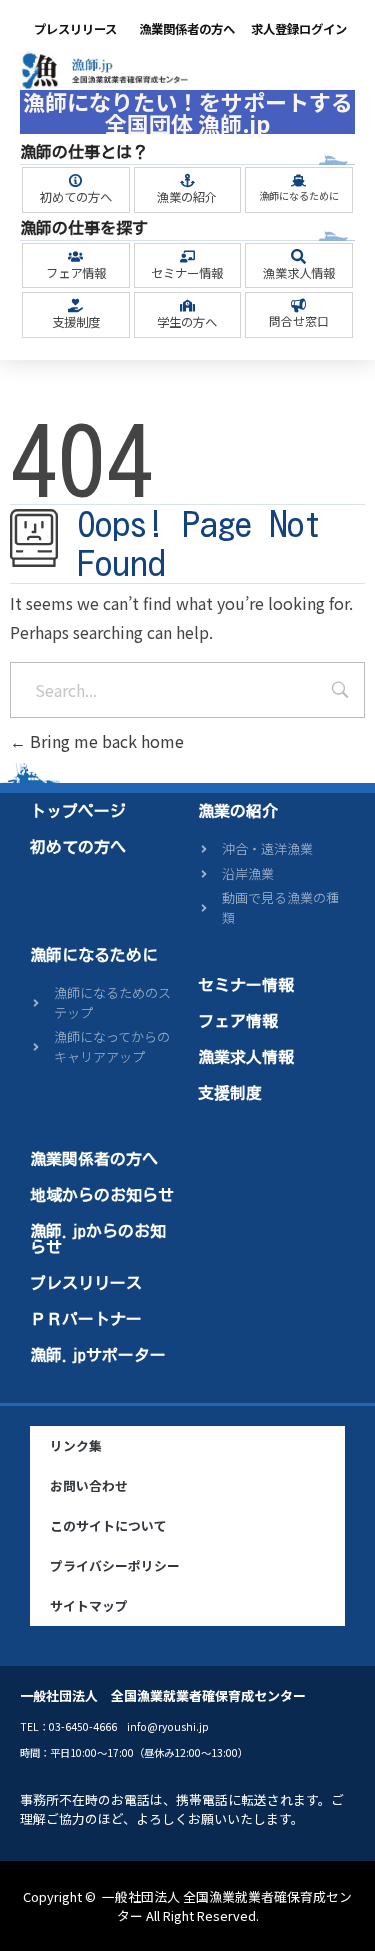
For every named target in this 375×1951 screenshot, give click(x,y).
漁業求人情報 (299, 273)
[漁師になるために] (298, 180)
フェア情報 (76, 273)
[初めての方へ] (75, 180)
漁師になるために (299, 195)
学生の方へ (187, 322)
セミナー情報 (187, 273)
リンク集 (76, 1445)
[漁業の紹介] (187, 180)
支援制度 (76, 322)
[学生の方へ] (187, 305)
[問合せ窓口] (298, 305)
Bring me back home (105, 741)
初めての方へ (76, 197)
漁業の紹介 (187, 197)
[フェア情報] (75, 256)
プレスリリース (75, 29)
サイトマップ (89, 1605)
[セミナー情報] (187, 256)
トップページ (78, 811)
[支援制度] (75, 305)
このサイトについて (108, 1525)
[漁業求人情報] (298, 256)
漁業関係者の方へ (187, 29)
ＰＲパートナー (86, 1319)
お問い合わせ (89, 1485)
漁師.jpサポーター (98, 1355)
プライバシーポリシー (115, 1565)
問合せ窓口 (299, 321)
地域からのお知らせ (102, 1195)
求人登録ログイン (299, 29)
